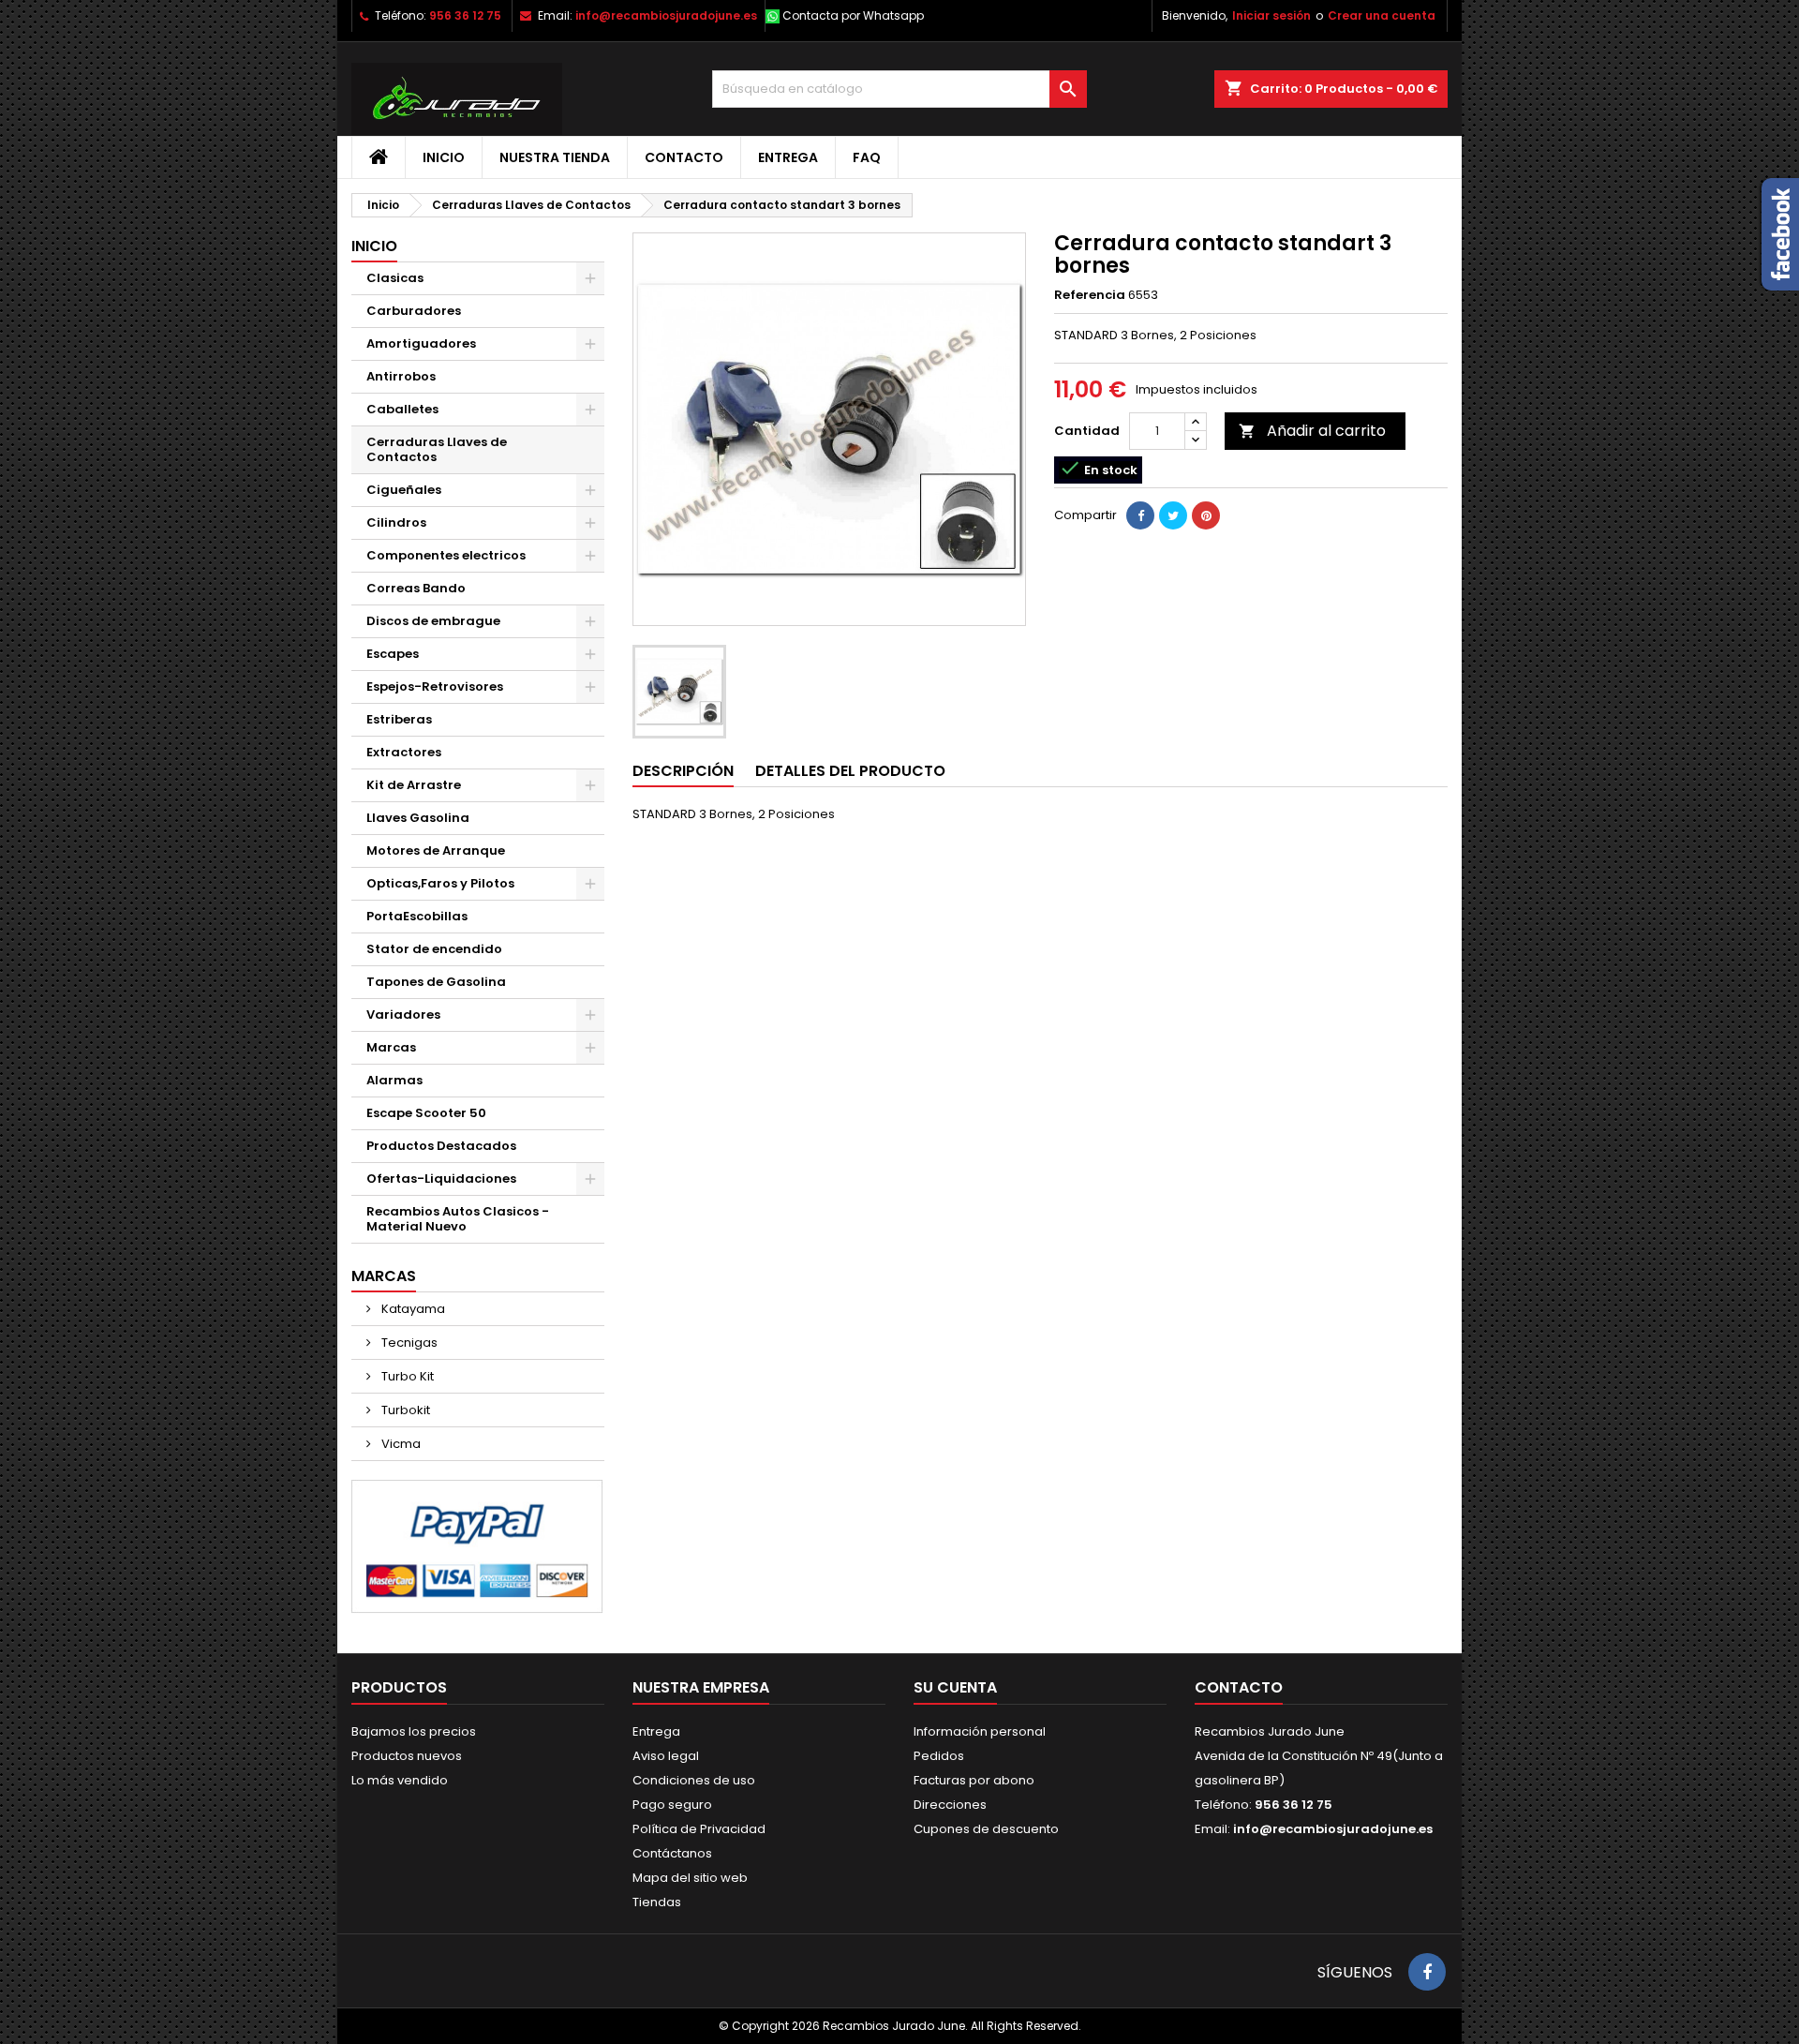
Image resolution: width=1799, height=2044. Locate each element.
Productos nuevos (407, 1756)
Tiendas (657, 1902)
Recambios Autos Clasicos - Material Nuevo (458, 1219)
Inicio (444, 157)
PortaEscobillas (417, 916)
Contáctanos (672, 1853)
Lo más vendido (400, 1780)
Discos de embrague (433, 621)
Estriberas (399, 719)
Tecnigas (408, 1343)
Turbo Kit (406, 1376)
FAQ (867, 157)
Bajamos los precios (414, 1731)
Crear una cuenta (1382, 15)
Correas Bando (416, 588)
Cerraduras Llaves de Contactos (437, 449)
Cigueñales (404, 490)
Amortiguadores (421, 343)
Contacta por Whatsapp (853, 15)
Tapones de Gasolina (436, 982)
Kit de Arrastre (414, 785)
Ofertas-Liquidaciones (441, 1179)
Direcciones (950, 1805)
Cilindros (396, 522)
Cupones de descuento (986, 1829)
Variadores (403, 1015)
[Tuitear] (1173, 515)
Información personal (980, 1731)
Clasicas (395, 278)
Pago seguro (672, 1805)
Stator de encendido (434, 949)
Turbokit (404, 1410)
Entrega (788, 157)
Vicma (400, 1444)
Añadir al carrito (1312, 431)
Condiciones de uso (694, 1780)
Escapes (393, 654)
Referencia (1090, 295)
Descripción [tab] (683, 771)
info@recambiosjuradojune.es (666, 15)
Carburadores (414, 311)
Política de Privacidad (699, 1829)
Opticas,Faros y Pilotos (440, 883)
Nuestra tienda (555, 157)
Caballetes (402, 409)
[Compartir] (1140, 515)
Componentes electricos (446, 555)
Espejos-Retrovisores (435, 686)
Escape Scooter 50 (426, 1113)
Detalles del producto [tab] (850, 771)
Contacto (684, 157)
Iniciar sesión (1271, 15)
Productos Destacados (441, 1146)
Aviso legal (666, 1756)
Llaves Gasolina (418, 818)
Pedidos (939, 1756)
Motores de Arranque (436, 850)
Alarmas (394, 1080)
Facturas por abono (974, 1780)
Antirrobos (401, 376)
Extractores (404, 752)
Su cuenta (955, 1687)
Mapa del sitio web (690, 1878)
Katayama (412, 1309)
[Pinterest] (1206, 515)
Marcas (391, 1047)
